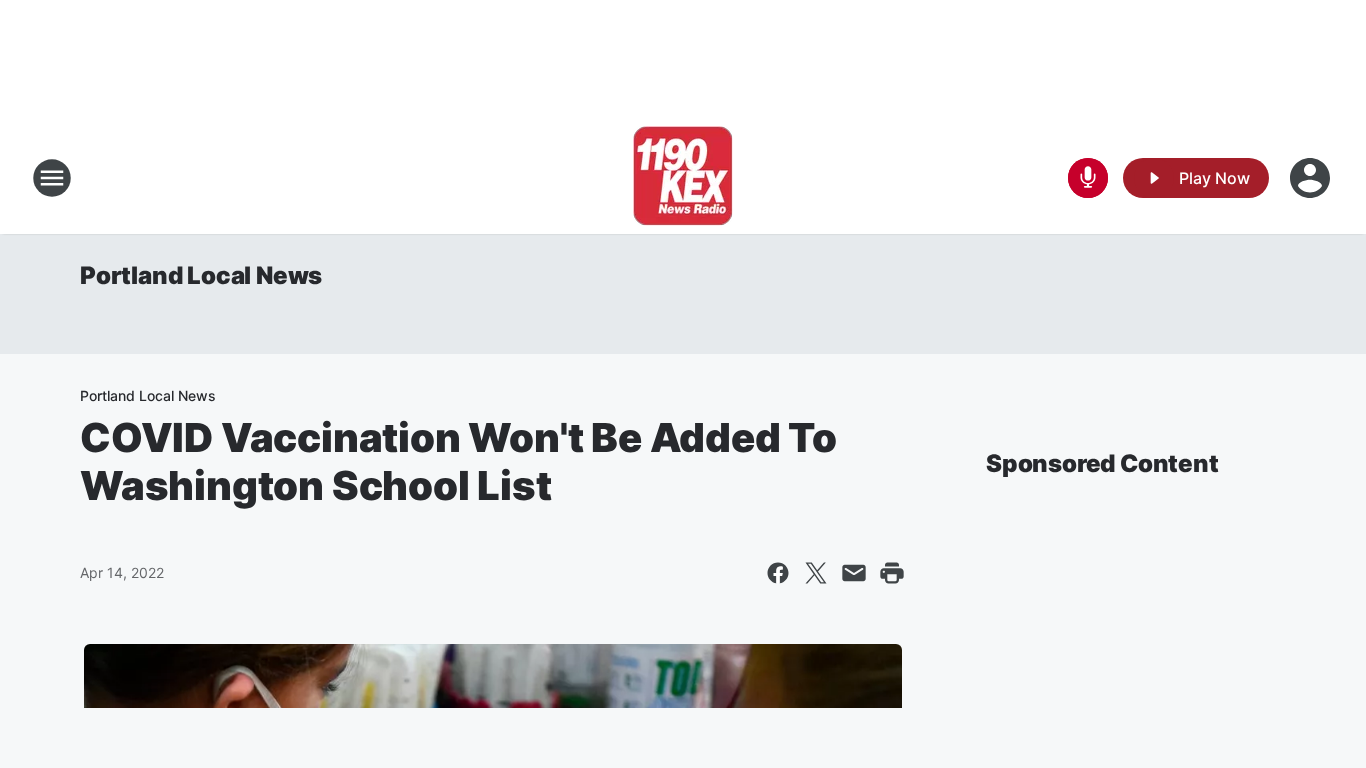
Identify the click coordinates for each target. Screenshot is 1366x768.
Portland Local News (201, 275)
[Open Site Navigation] (52, 178)
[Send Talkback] (1088, 178)
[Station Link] (683, 178)
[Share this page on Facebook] (778, 573)
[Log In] (1312, 178)
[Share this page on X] (816, 573)
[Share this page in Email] (854, 573)
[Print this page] (892, 573)
